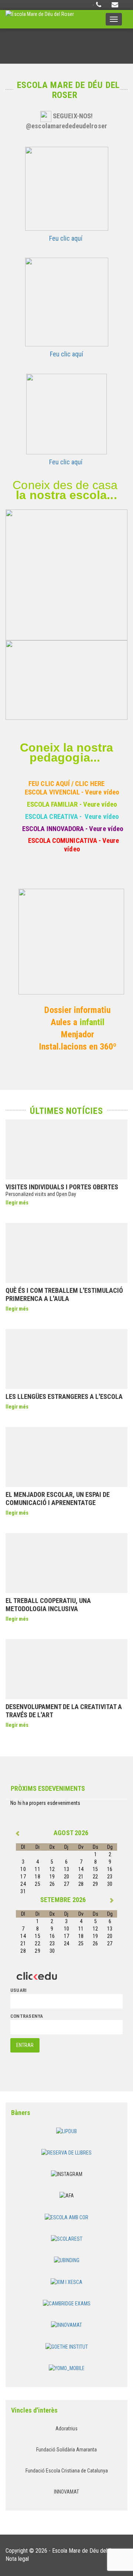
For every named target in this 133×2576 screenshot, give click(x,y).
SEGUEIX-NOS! (73, 116)
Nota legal (17, 2559)
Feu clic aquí (66, 238)
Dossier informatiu (77, 1010)
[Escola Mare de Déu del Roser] (40, 19)
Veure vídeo (102, 792)
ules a (68, 1022)
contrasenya (27, 2016)
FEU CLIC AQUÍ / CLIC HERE (66, 784)
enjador (81, 1034)
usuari (18, 1990)
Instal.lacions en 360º (78, 1047)
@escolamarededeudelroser (66, 126)
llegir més (17, 1203)
